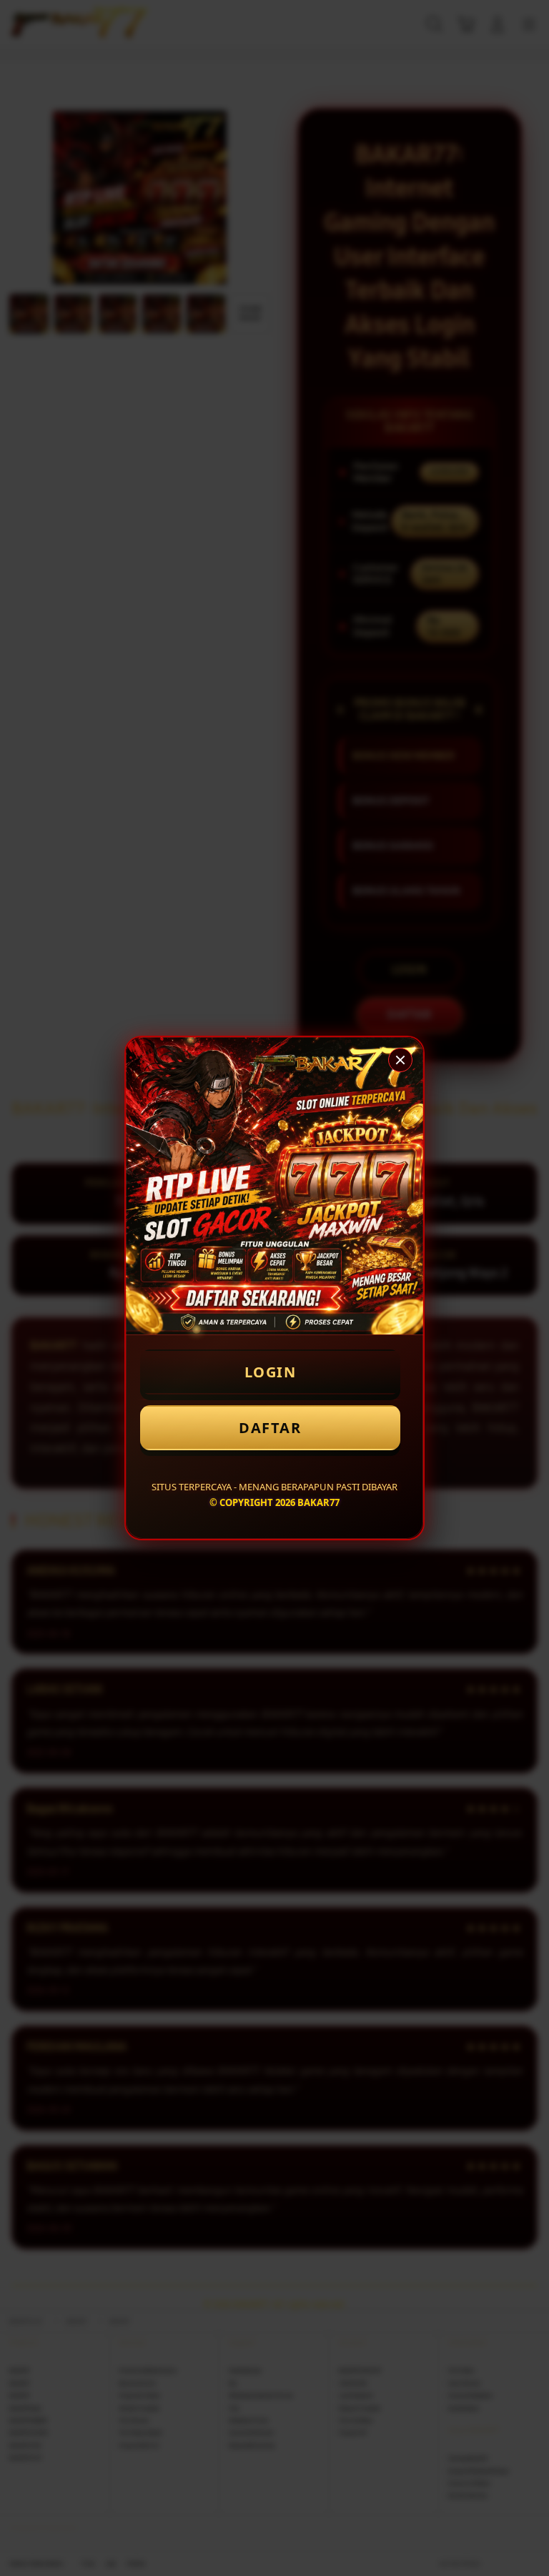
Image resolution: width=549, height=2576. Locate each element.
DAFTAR (270, 1428)
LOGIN (271, 1372)
